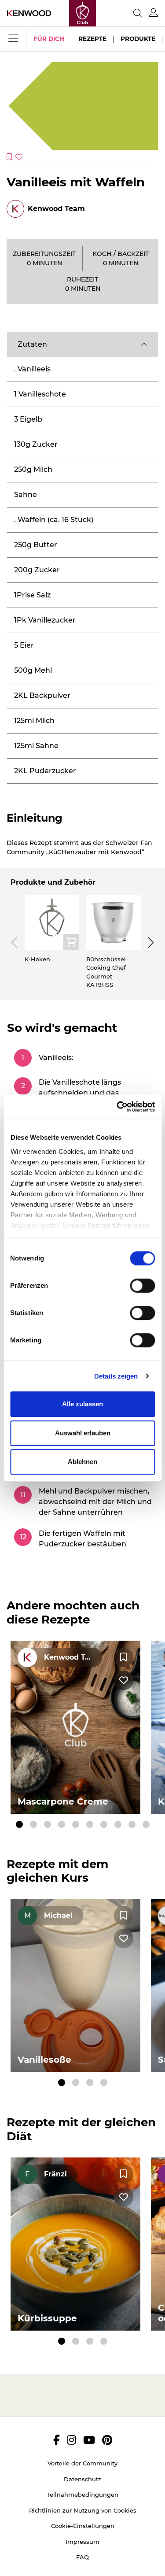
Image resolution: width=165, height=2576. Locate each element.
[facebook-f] (57, 2440)
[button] (82, 345)
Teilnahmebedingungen (82, 2494)
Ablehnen (82, 1462)
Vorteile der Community (82, 2463)
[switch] (142, 1286)
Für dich (49, 39)
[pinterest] (107, 2440)
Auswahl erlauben (83, 1433)
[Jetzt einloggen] (154, 13)
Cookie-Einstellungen (83, 2526)
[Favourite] (124, 1657)
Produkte (138, 39)
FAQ (82, 2557)
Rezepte (92, 39)
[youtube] (89, 2440)
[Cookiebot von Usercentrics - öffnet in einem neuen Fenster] (117, 1107)
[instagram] (71, 2440)
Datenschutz (82, 2479)
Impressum (82, 2542)
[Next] (149, 942)
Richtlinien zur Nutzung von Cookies (83, 2510)
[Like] (124, 1680)
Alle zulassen (82, 1404)
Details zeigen (116, 1376)
